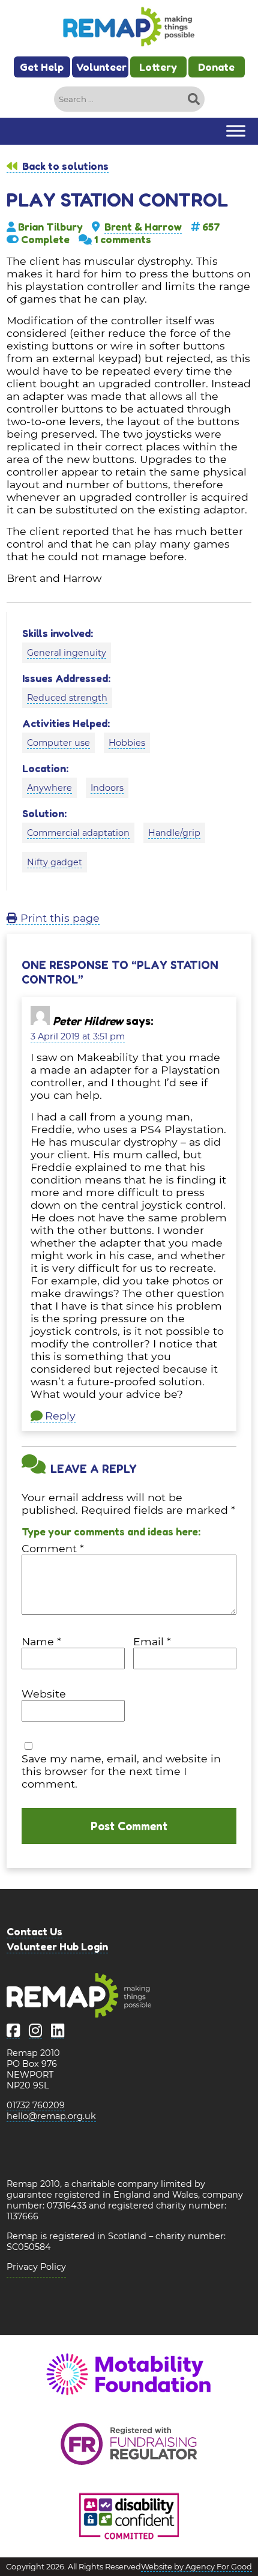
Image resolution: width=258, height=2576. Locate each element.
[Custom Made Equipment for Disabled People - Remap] (129, 28)
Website (44, 1694)
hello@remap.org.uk (51, 2116)
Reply (60, 1416)
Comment (53, 1548)
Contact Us (34, 1931)
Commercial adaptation (78, 833)
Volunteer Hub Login (57, 1946)
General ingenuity (67, 653)
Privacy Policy (36, 2267)
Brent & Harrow (143, 227)
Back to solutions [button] (64, 166)
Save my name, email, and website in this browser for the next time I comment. (121, 1771)
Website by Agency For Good (196, 2567)
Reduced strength (67, 698)
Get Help (42, 67)
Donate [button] (216, 67)
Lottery (158, 67)
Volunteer (101, 67)
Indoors (107, 788)
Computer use (58, 743)
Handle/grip (174, 833)
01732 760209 (36, 2105)
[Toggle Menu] (236, 131)
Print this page (58, 918)
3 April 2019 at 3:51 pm (78, 1036)
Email (152, 1641)
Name (41, 1641)
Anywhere (49, 788)
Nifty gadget (55, 862)
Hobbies (127, 743)
